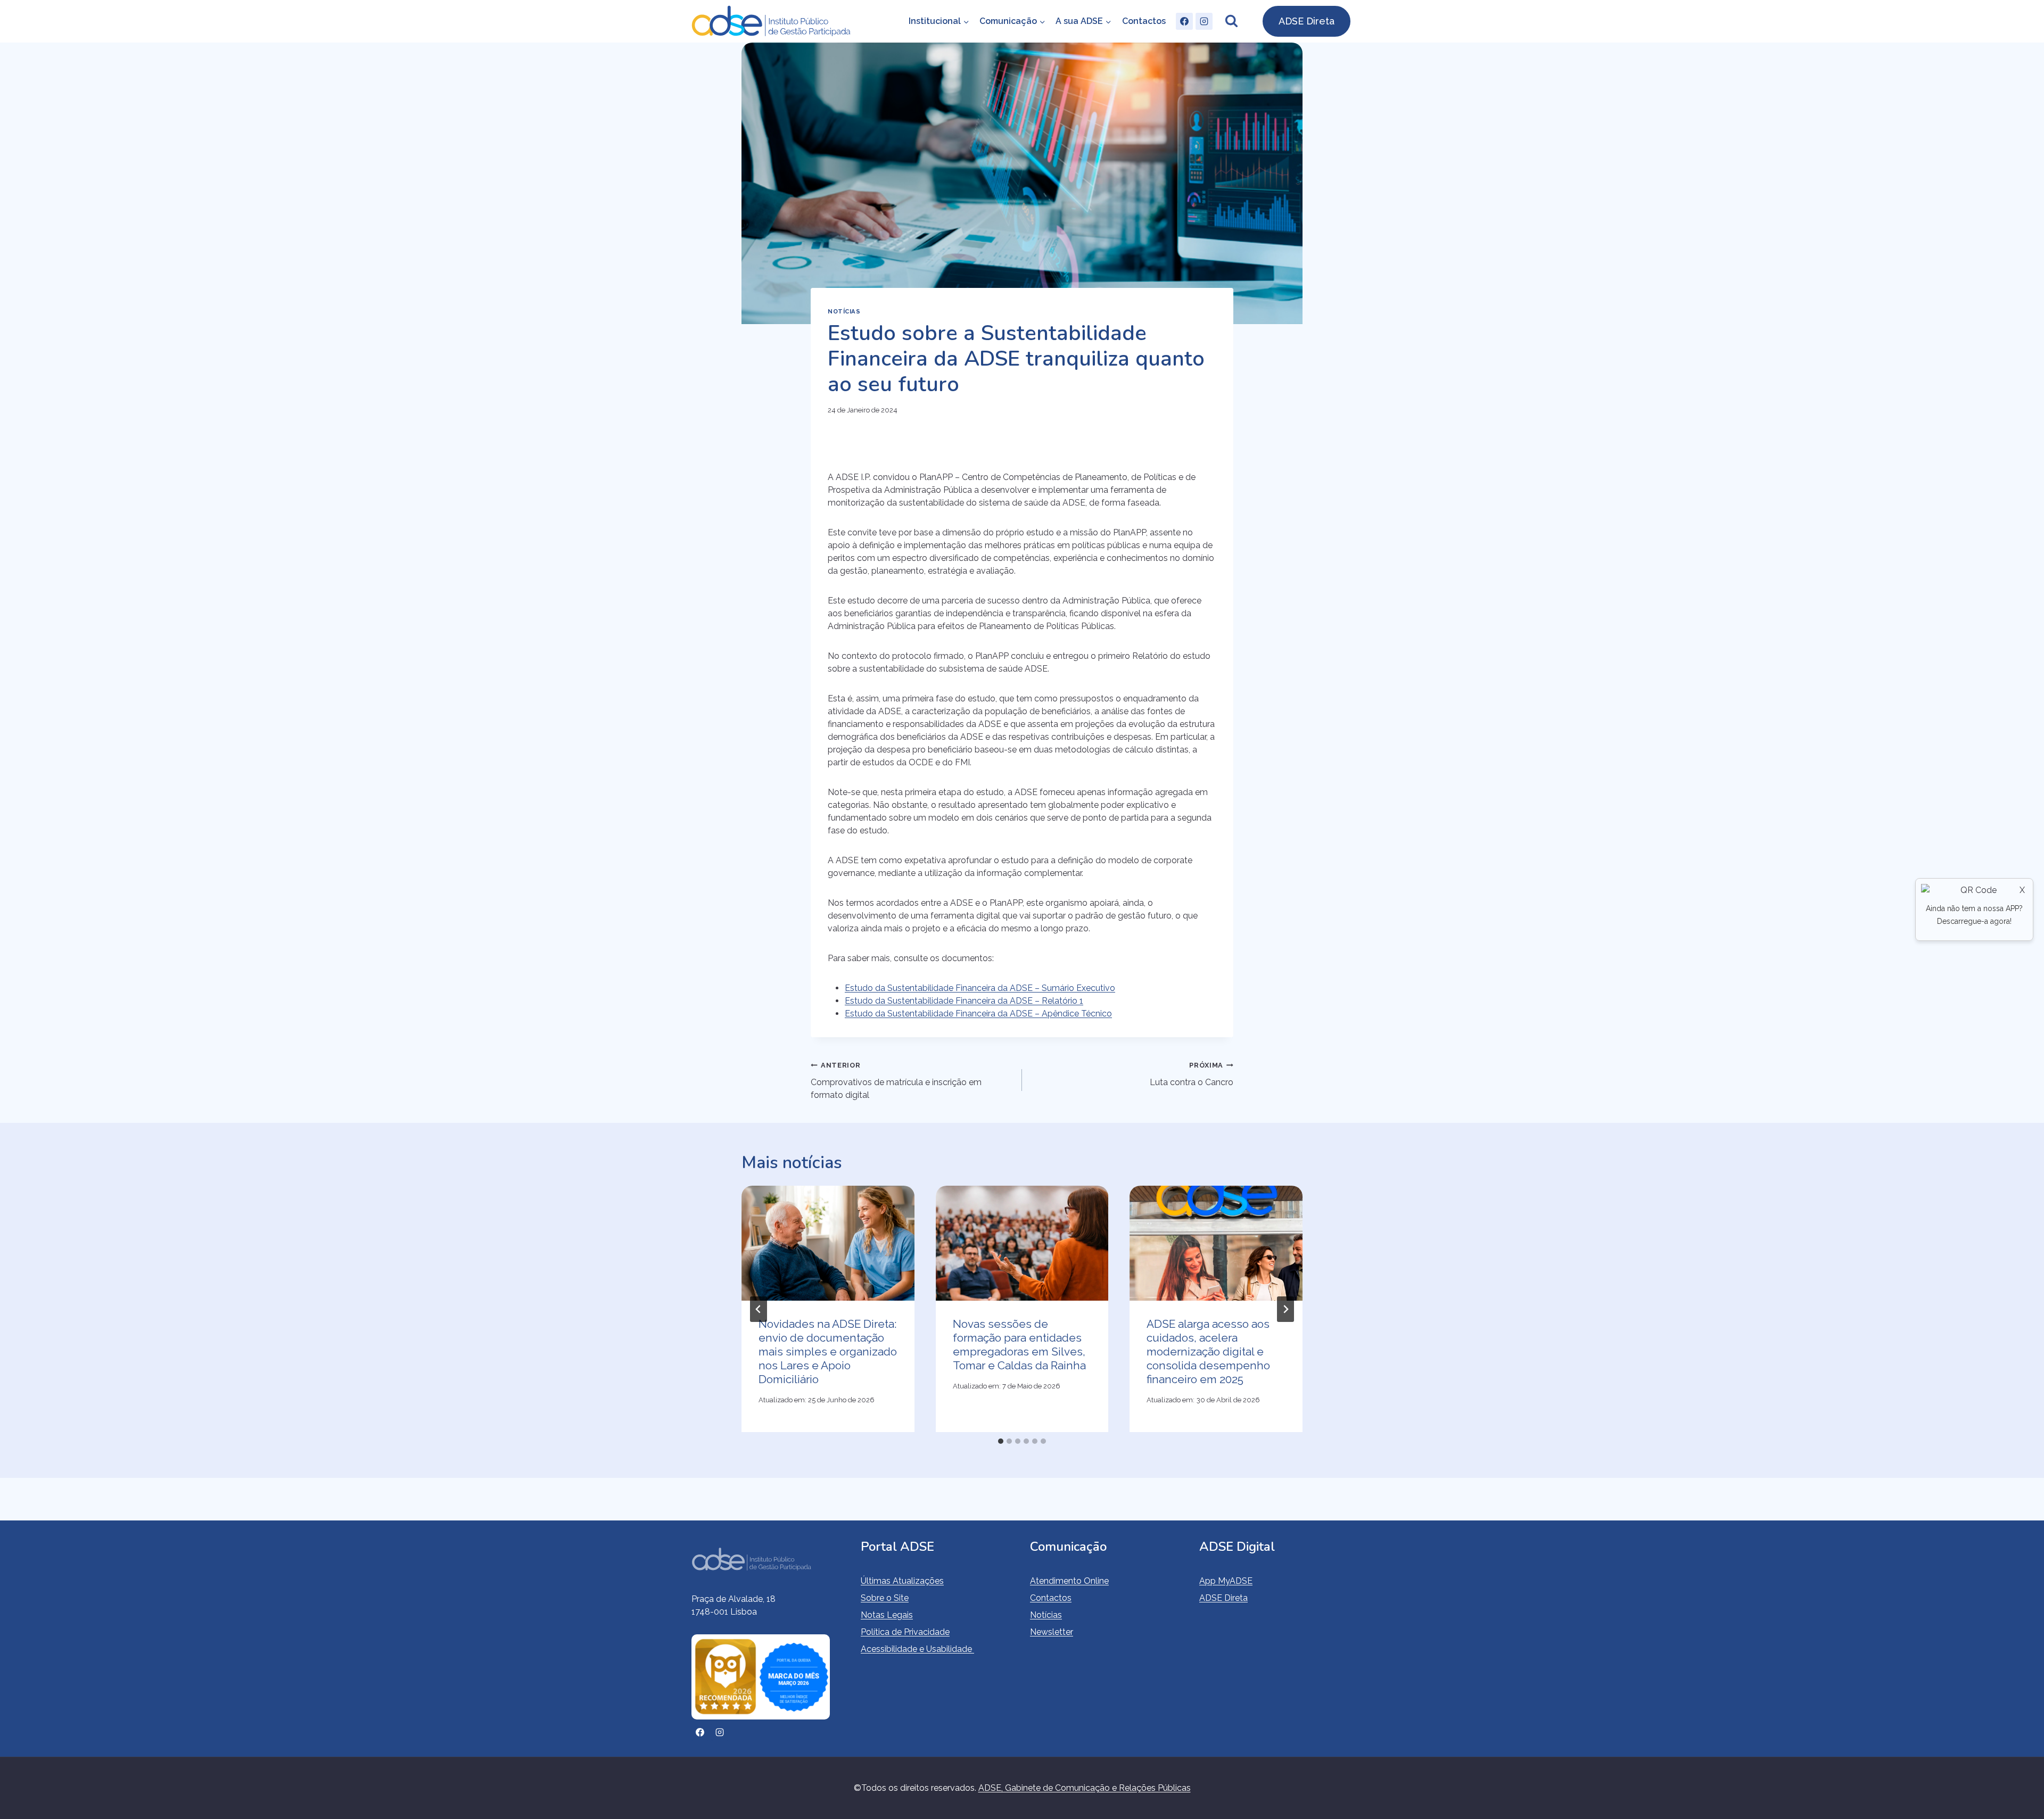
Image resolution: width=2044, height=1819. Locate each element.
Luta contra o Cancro (1192, 1074)
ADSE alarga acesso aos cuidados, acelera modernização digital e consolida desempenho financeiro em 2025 (1208, 1351)
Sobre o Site (885, 1598)
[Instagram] (1204, 21)
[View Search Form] (1231, 21)
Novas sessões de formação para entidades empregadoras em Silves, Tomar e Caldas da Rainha (1019, 1345)
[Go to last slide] (759, 1309)
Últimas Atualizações (902, 1581)
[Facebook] (1184, 21)
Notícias (844, 311)
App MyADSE (1226, 1581)
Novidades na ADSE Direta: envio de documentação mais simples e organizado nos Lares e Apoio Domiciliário (828, 1351)
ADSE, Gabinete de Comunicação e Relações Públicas (1085, 1788)
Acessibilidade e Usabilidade (917, 1649)
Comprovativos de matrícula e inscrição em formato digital (896, 1081)
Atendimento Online (1069, 1581)
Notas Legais (887, 1615)
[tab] (1001, 1441)
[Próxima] (1285, 1309)
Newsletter (1052, 1632)
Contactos (1144, 21)
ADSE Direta (1307, 21)
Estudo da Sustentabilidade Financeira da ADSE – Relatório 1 (964, 1001)
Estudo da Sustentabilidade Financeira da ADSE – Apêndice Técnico (978, 1014)
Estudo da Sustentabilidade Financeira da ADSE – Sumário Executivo (980, 988)
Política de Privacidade (905, 1632)
